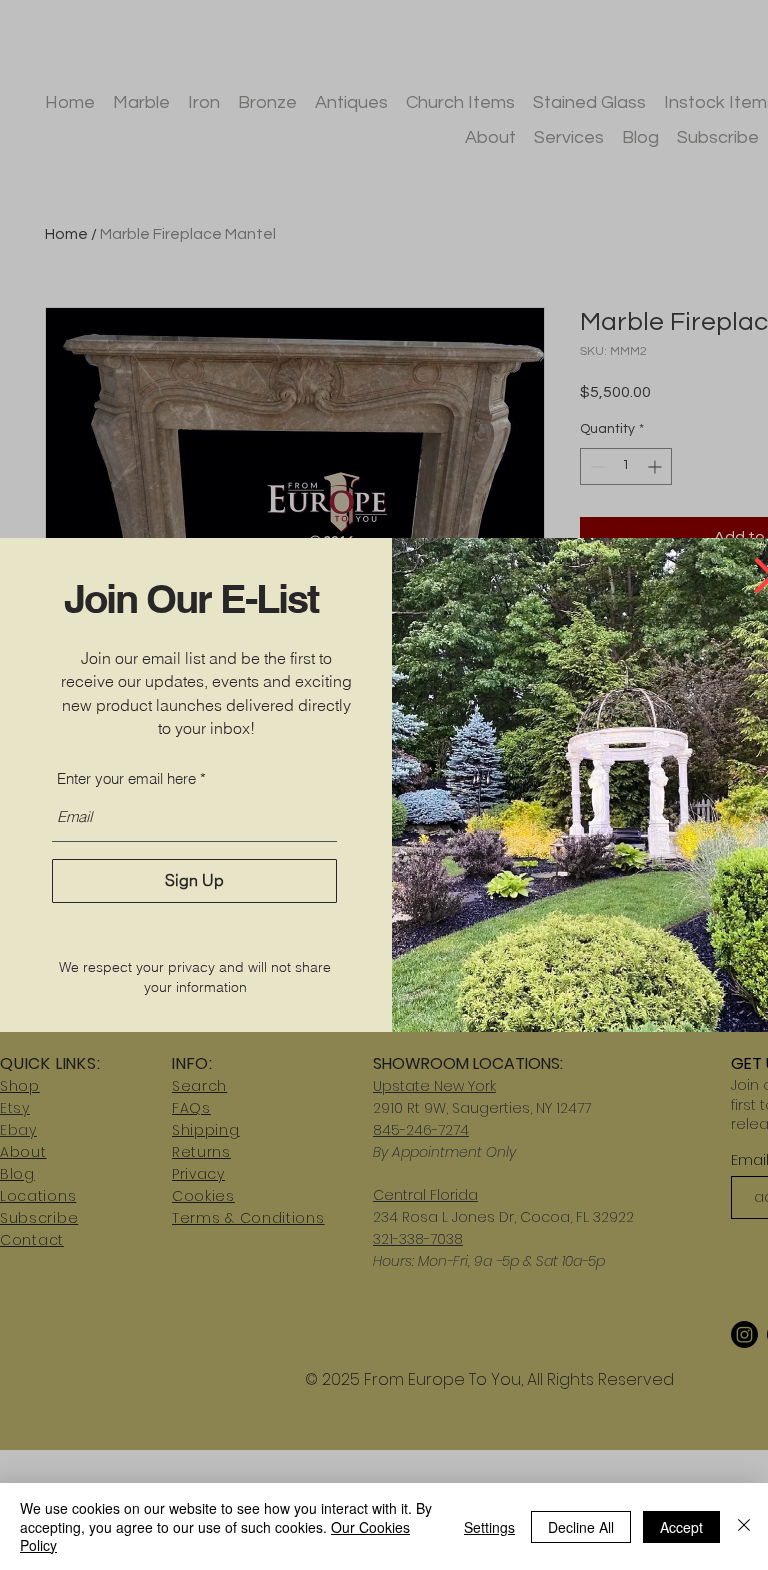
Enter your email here (126, 778)
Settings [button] (489, 1527)
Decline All (581, 1527)
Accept (681, 1527)
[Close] (744, 1526)
